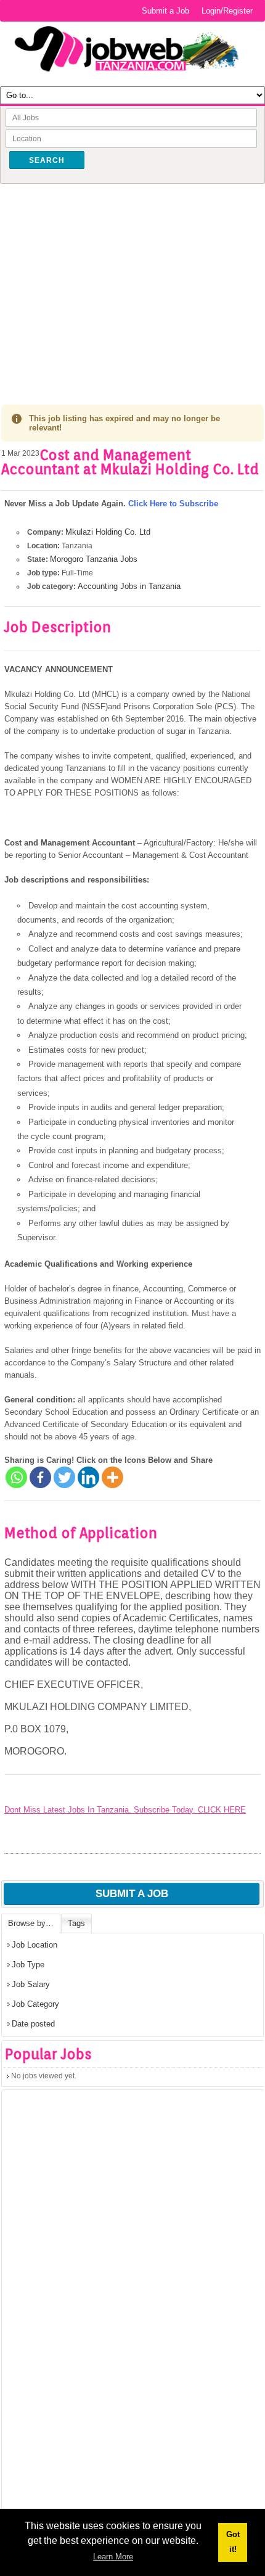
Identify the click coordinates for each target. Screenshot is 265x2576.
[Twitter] (64, 1477)
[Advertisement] (132, 285)
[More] (112, 1477)
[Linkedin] (88, 1477)
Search (47, 160)
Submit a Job (165, 11)
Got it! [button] (233, 2542)
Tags (76, 1923)
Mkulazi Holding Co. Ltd (108, 532)
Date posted (33, 2024)
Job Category (35, 2004)
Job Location (35, 1945)
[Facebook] (40, 1477)
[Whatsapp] (16, 1477)
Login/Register (227, 11)
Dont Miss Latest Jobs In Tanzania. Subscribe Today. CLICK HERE (125, 1810)
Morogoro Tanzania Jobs (94, 559)
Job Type (28, 1965)
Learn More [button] (113, 2557)
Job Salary (31, 1984)
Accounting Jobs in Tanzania (129, 586)
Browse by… (31, 1923)
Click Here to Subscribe (173, 504)
